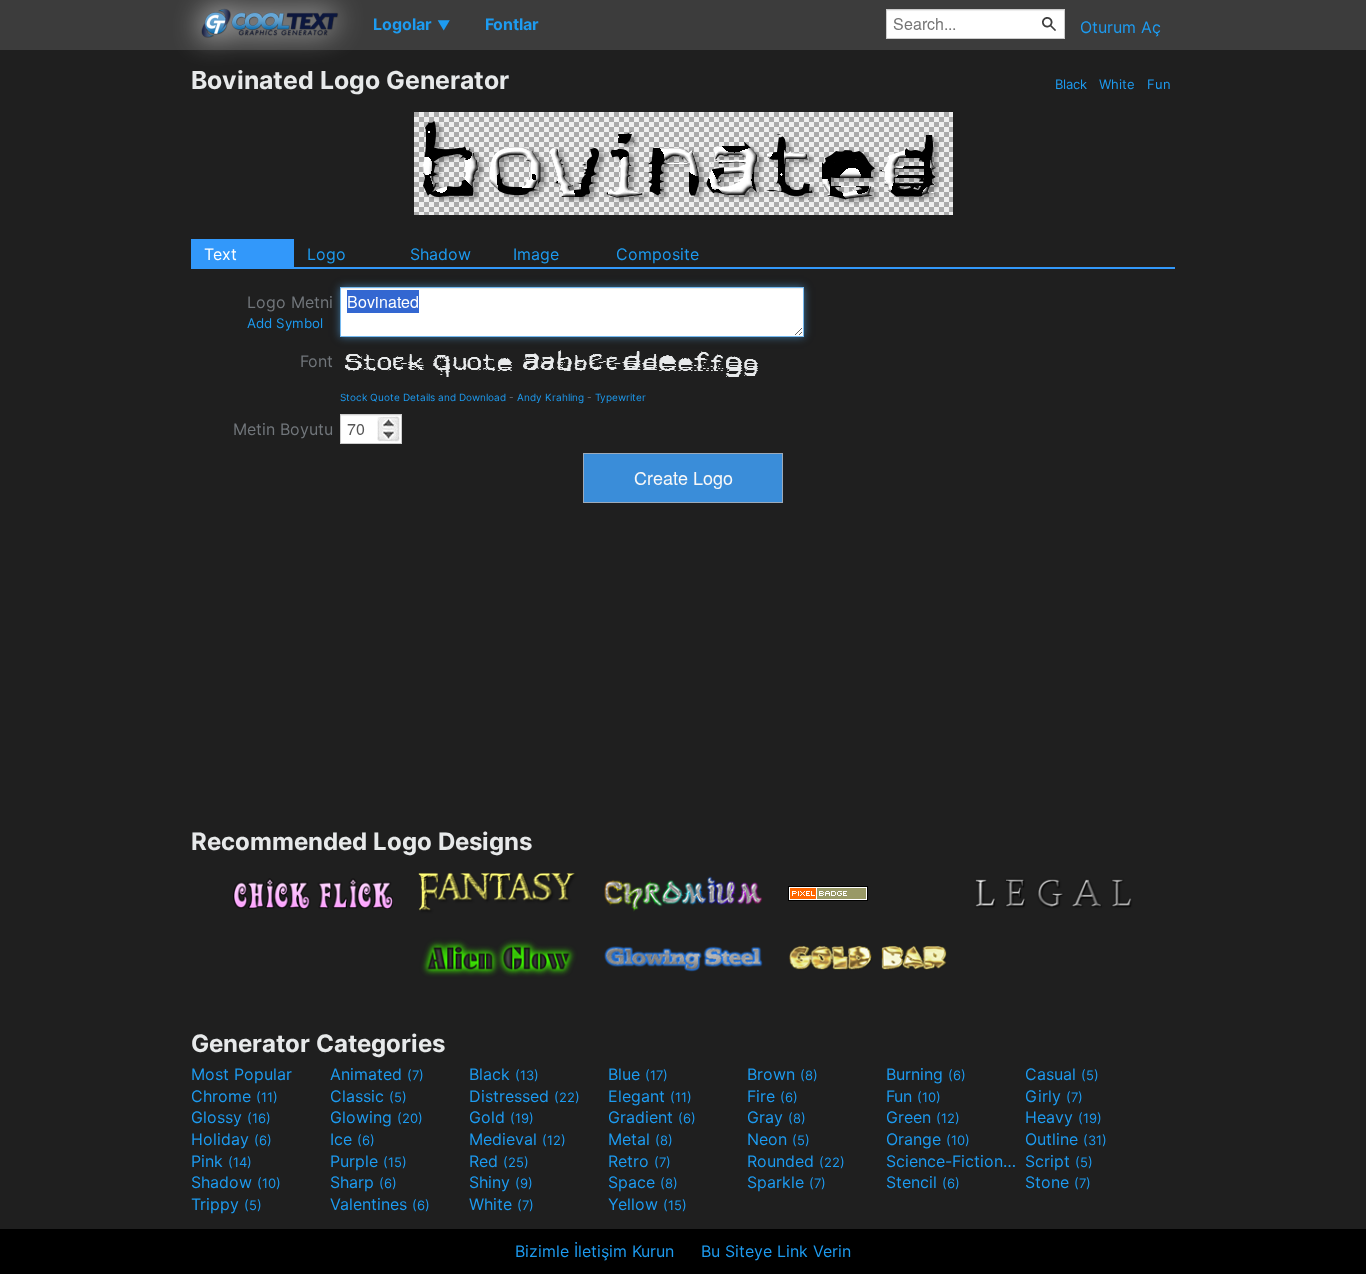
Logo (326, 254)
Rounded (796, 1161)
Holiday (231, 1139)
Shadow (440, 254)
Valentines (380, 1204)
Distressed (524, 1096)
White (1117, 84)
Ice (352, 1139)
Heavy (1063, 1117)
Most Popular (241, 1074)
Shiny (501, 1182)
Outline (1066, 1139)
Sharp (363, 1182)
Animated (377, 1074)
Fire (772, 1096)
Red (499, 1161)
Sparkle (786, 1182)
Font (316, 361)
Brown (782, 1074)
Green (923, 1117)
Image (536, 254)
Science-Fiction (953, 1161)
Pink (221, 1161)
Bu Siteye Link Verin (776, 1251)
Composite (657, 254)
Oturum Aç (1120, 27)
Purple (368, 1161)
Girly (1054, 1096)
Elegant (650, 1096)
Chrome (234, 1096)
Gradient (652, 1117)
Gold (501, 1117)
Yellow (647, 1204)
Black (1071, 84)
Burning (926, 1074)
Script (1059, 1161)
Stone (1058, 1182)
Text (220, 254)
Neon (778, 1139)
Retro (639, 1161)
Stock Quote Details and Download (423, 397)
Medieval (517, 1139)
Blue (638, 1074)
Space (643, 1182)
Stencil (923, 1182)
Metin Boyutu (283, 429)
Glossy (231, 1117)
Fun (1159, 84)
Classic (368, 1096)
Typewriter (620, 397)
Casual (1062, 1074)
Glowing (376, 1117)
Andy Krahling (550, 397)
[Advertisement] (95, 365)
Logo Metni (290, 311)
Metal (640, 1139)
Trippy (226, 1204)
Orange (928, 1139)
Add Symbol (285, 323)
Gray (776, 1117)
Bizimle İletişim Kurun (594, 1251)
